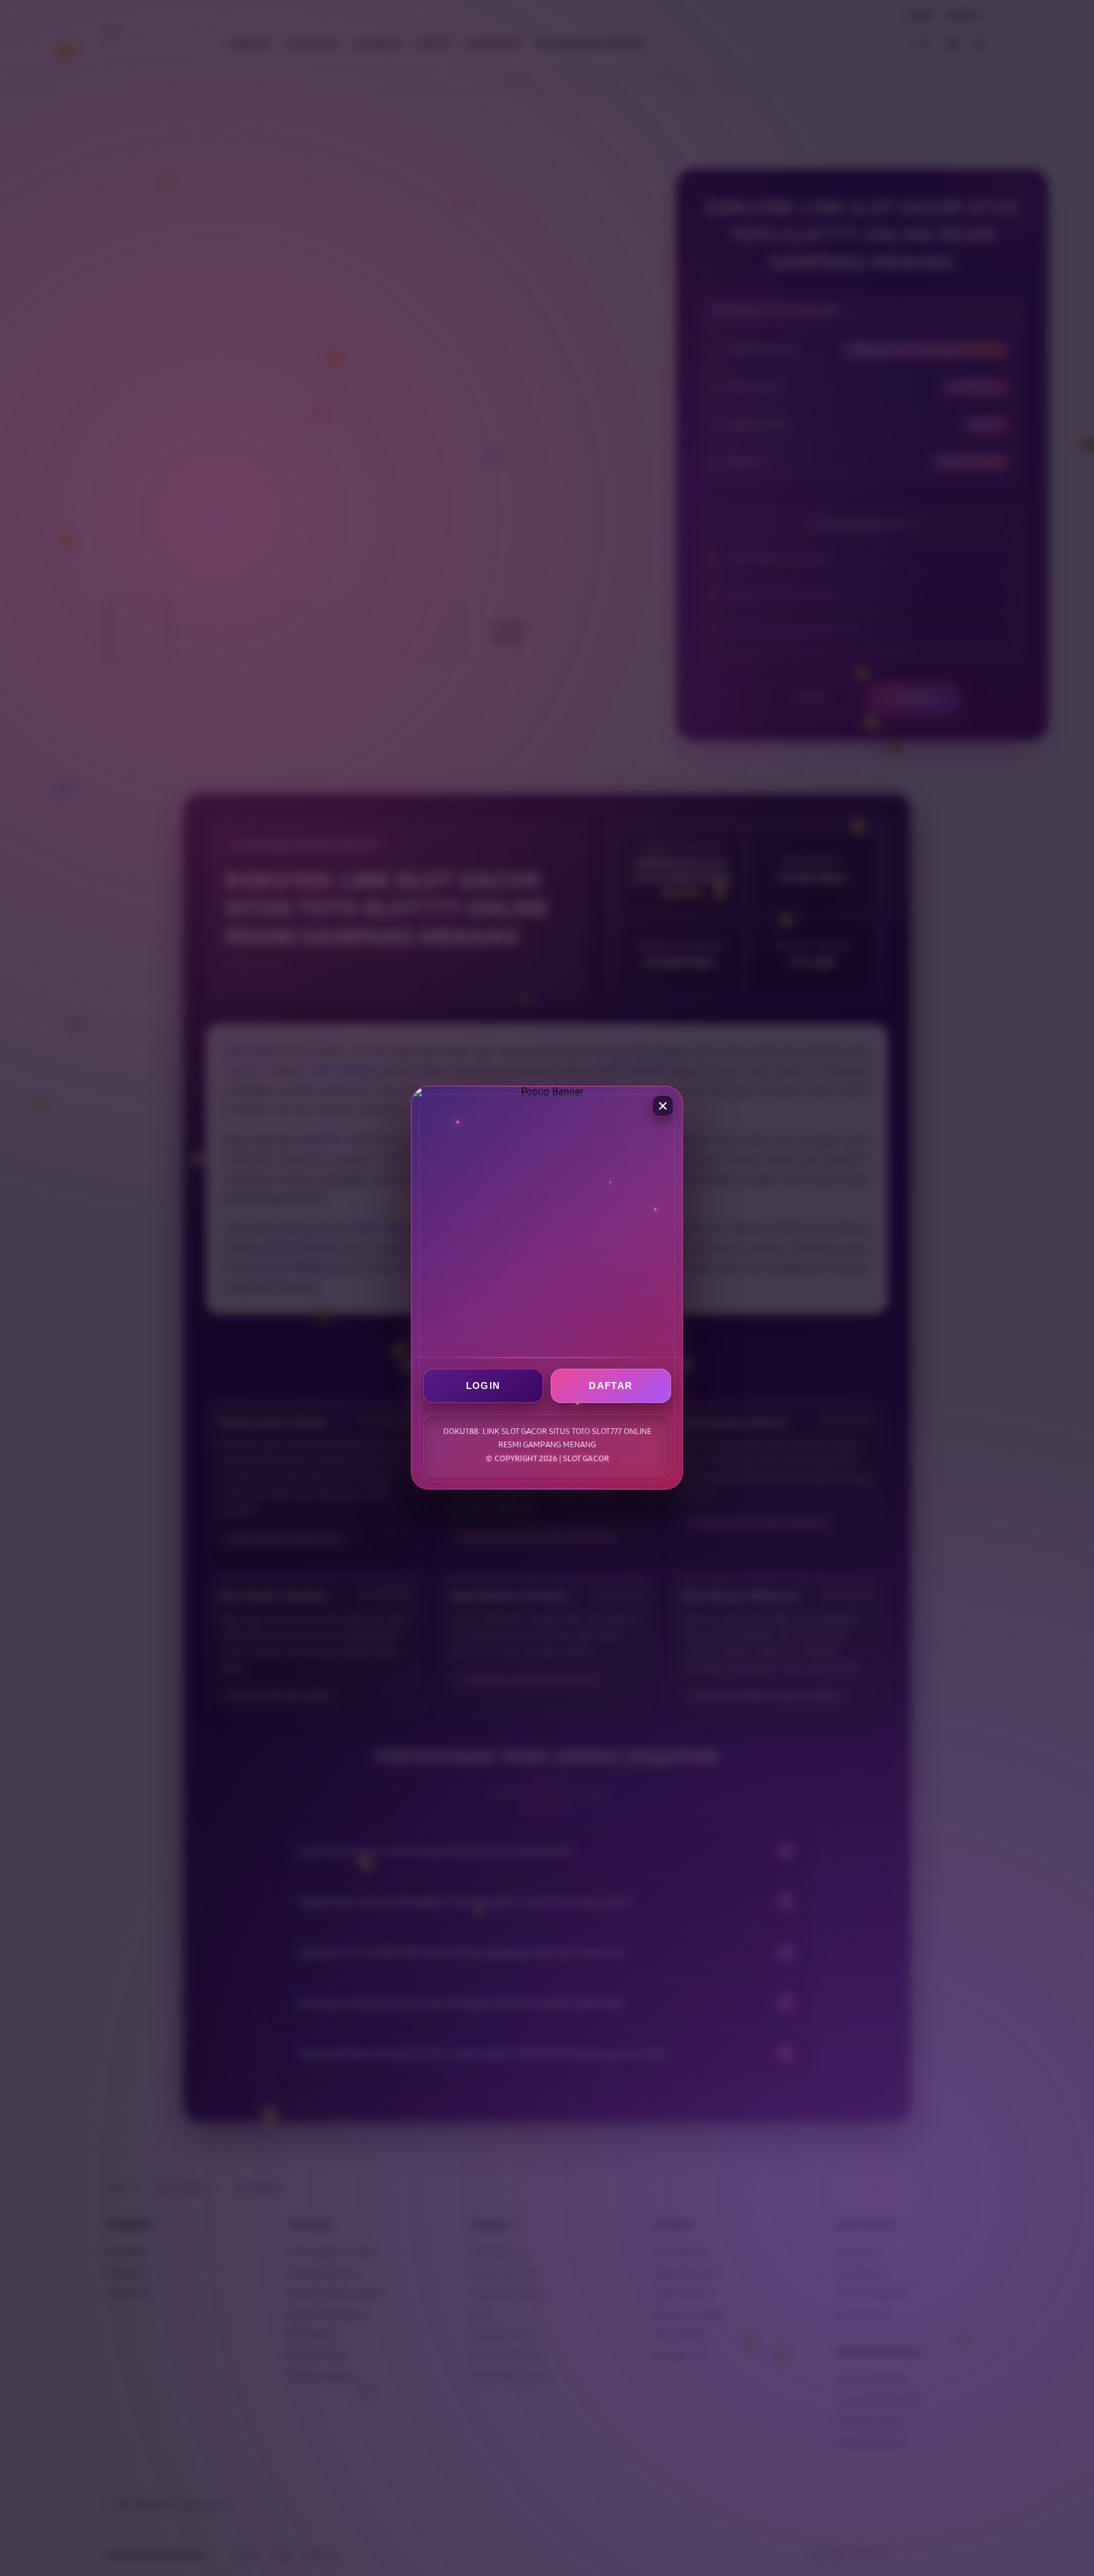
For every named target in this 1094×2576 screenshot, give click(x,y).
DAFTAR (611, 1386)
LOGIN (483, 1386)
